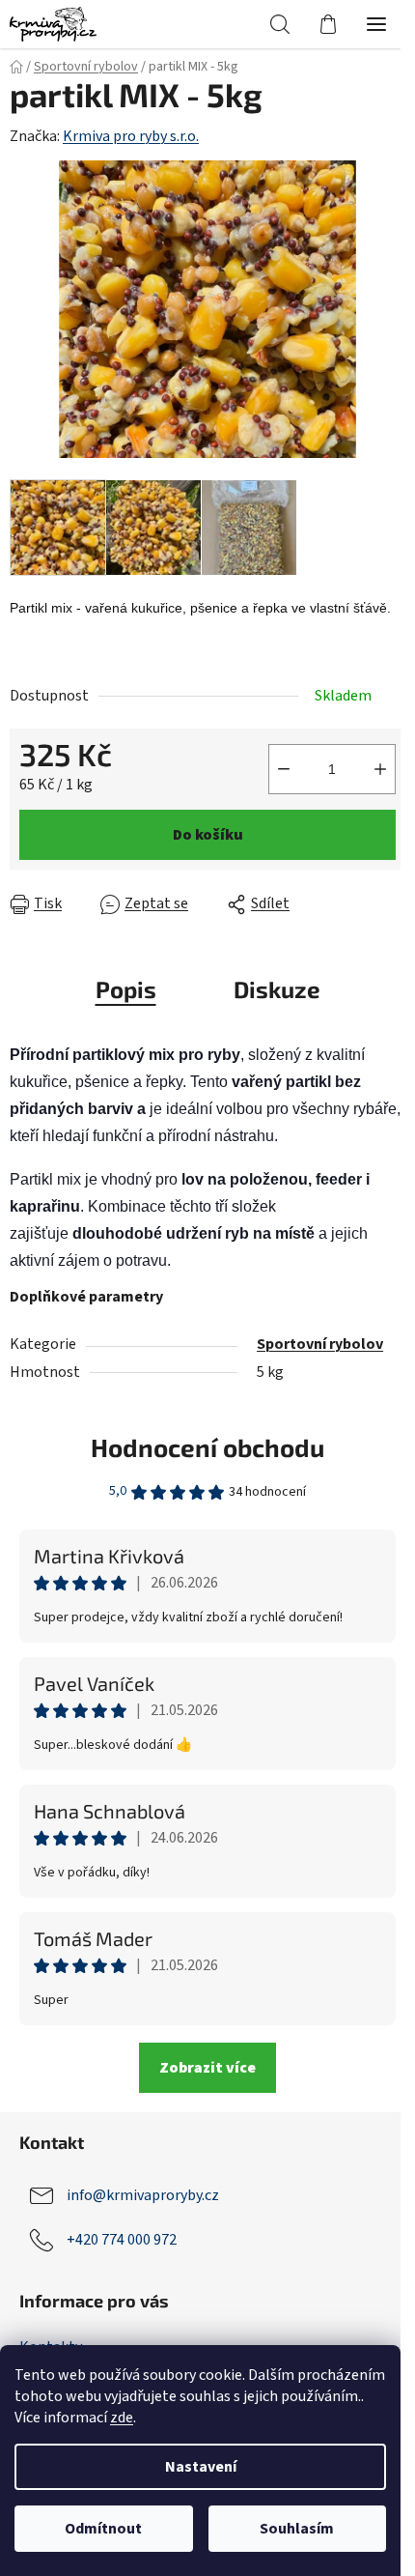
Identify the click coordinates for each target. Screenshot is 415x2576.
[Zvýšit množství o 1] (380, 769)
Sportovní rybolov (320, 1344)
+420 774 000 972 (122, 2240)
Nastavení (201, 2467)
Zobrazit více (207, 2068)
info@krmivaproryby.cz (143, 2195)
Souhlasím (297, 2529)
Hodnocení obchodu (207, 1447)
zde (122, 2418)
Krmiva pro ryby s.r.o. (131, 136)
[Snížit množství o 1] (284, 769)
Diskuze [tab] (277, 989)
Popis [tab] (126, 989)
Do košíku (208, 835)
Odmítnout (103, 2529)
